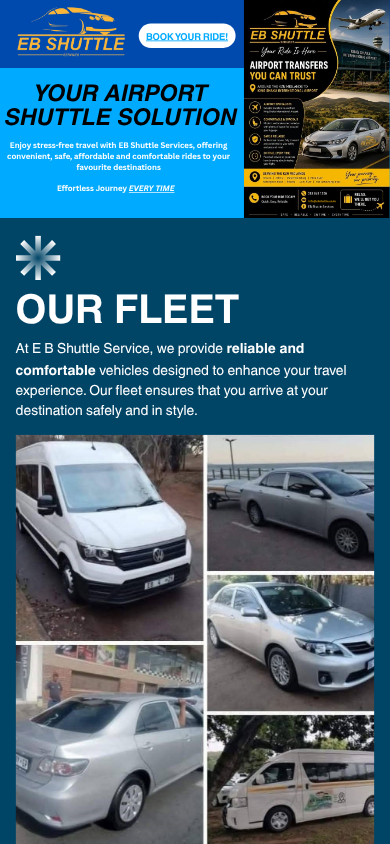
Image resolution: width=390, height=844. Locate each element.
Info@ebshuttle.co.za (322, 201)
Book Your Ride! (187, 36)
